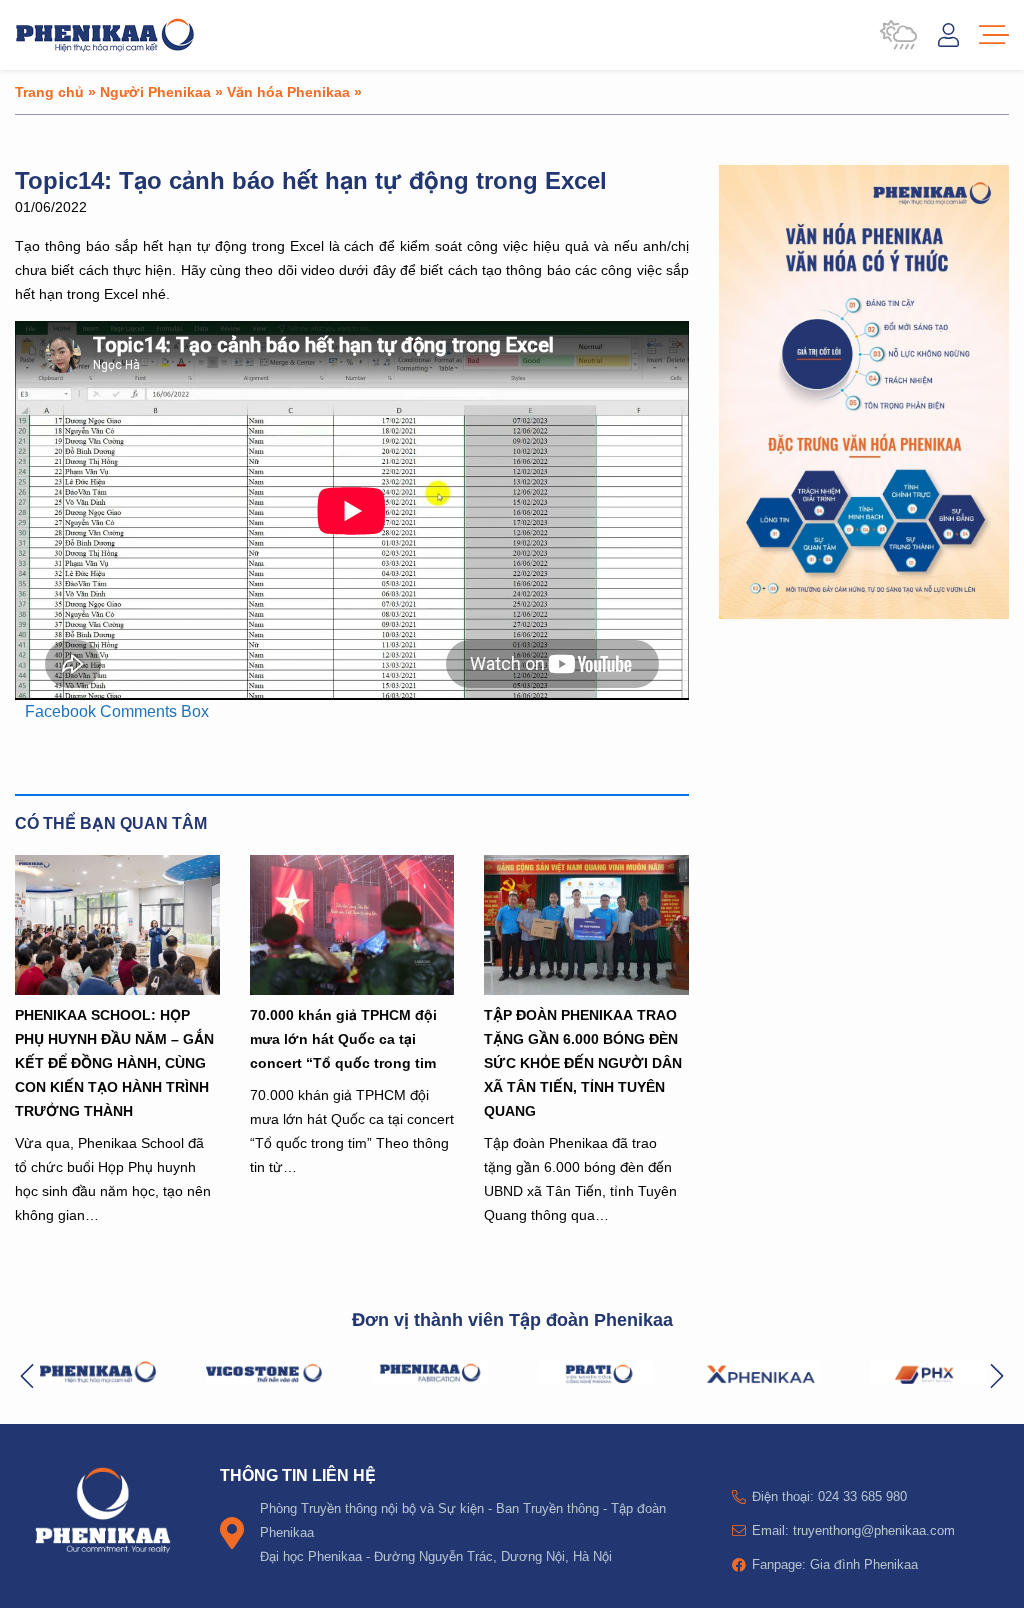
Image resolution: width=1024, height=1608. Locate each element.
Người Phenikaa (155, 91)
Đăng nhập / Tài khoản (948, 35)
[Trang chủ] (105, 35)
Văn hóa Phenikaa (288, 91)
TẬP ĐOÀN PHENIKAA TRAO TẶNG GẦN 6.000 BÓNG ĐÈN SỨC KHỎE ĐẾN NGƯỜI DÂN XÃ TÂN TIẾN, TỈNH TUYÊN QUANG (583, 1062)
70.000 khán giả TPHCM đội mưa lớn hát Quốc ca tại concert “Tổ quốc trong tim (343, 1038)
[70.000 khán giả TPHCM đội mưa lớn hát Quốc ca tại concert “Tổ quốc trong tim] (352, 925)
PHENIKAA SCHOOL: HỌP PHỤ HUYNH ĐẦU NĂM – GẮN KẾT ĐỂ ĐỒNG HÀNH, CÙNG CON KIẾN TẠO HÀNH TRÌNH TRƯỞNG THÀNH (114, 1062)
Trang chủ (49, 91)
